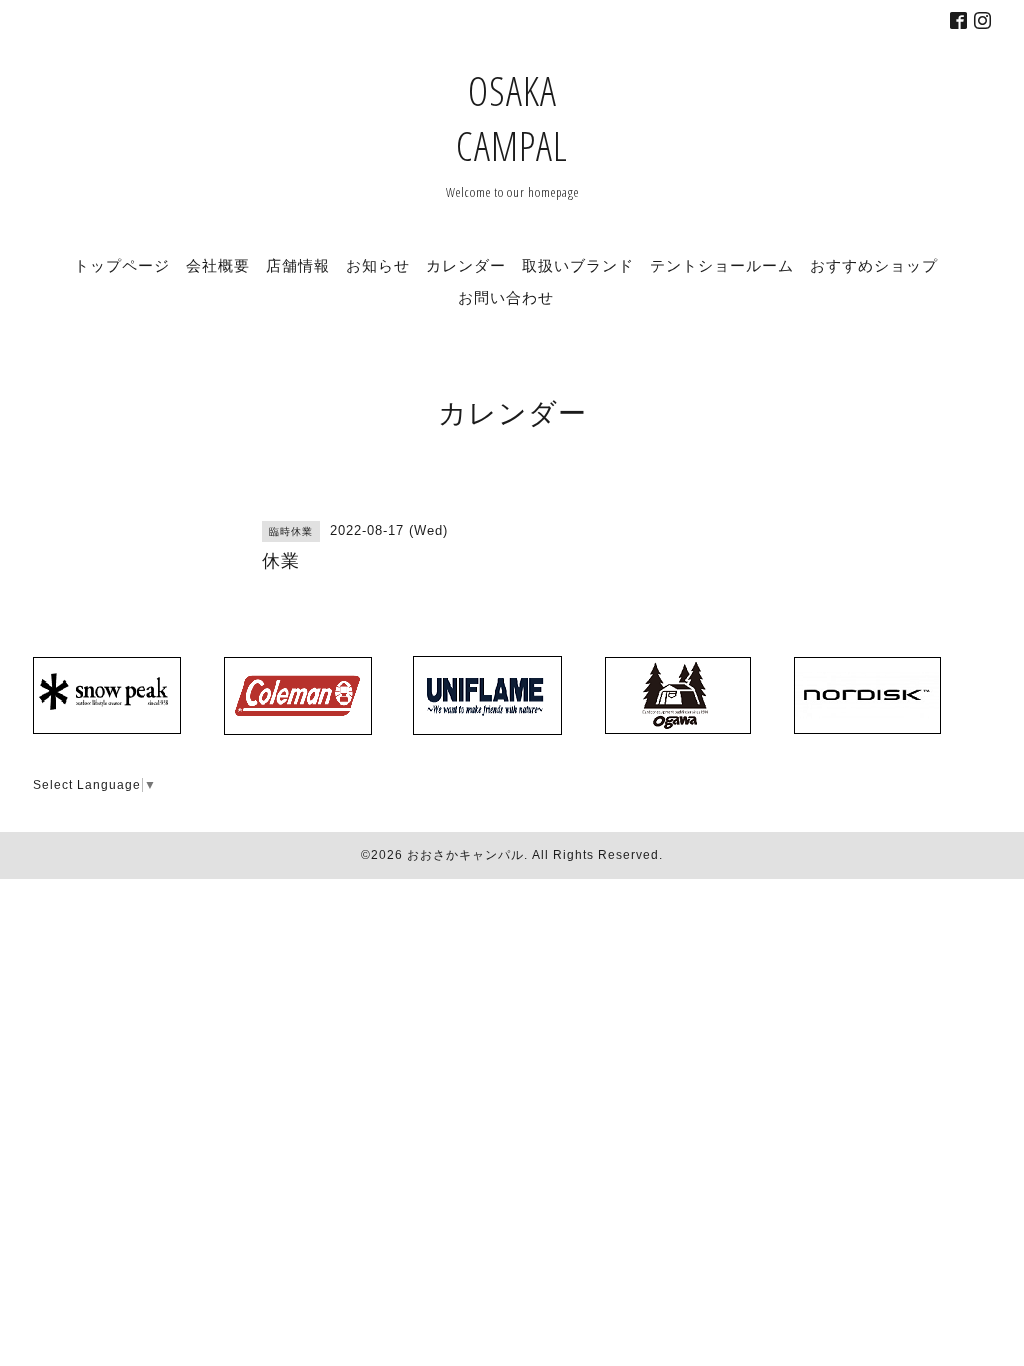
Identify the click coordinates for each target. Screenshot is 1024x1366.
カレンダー (466, 265)
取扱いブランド (578, 265)
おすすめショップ (874, 265)
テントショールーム (722, 265)
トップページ (122, 265)
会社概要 (218, 265)
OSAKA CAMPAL (512, 118)
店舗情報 (298, 265)
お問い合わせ (506, 297)
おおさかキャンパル (465, 855)
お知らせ (378, 265)
